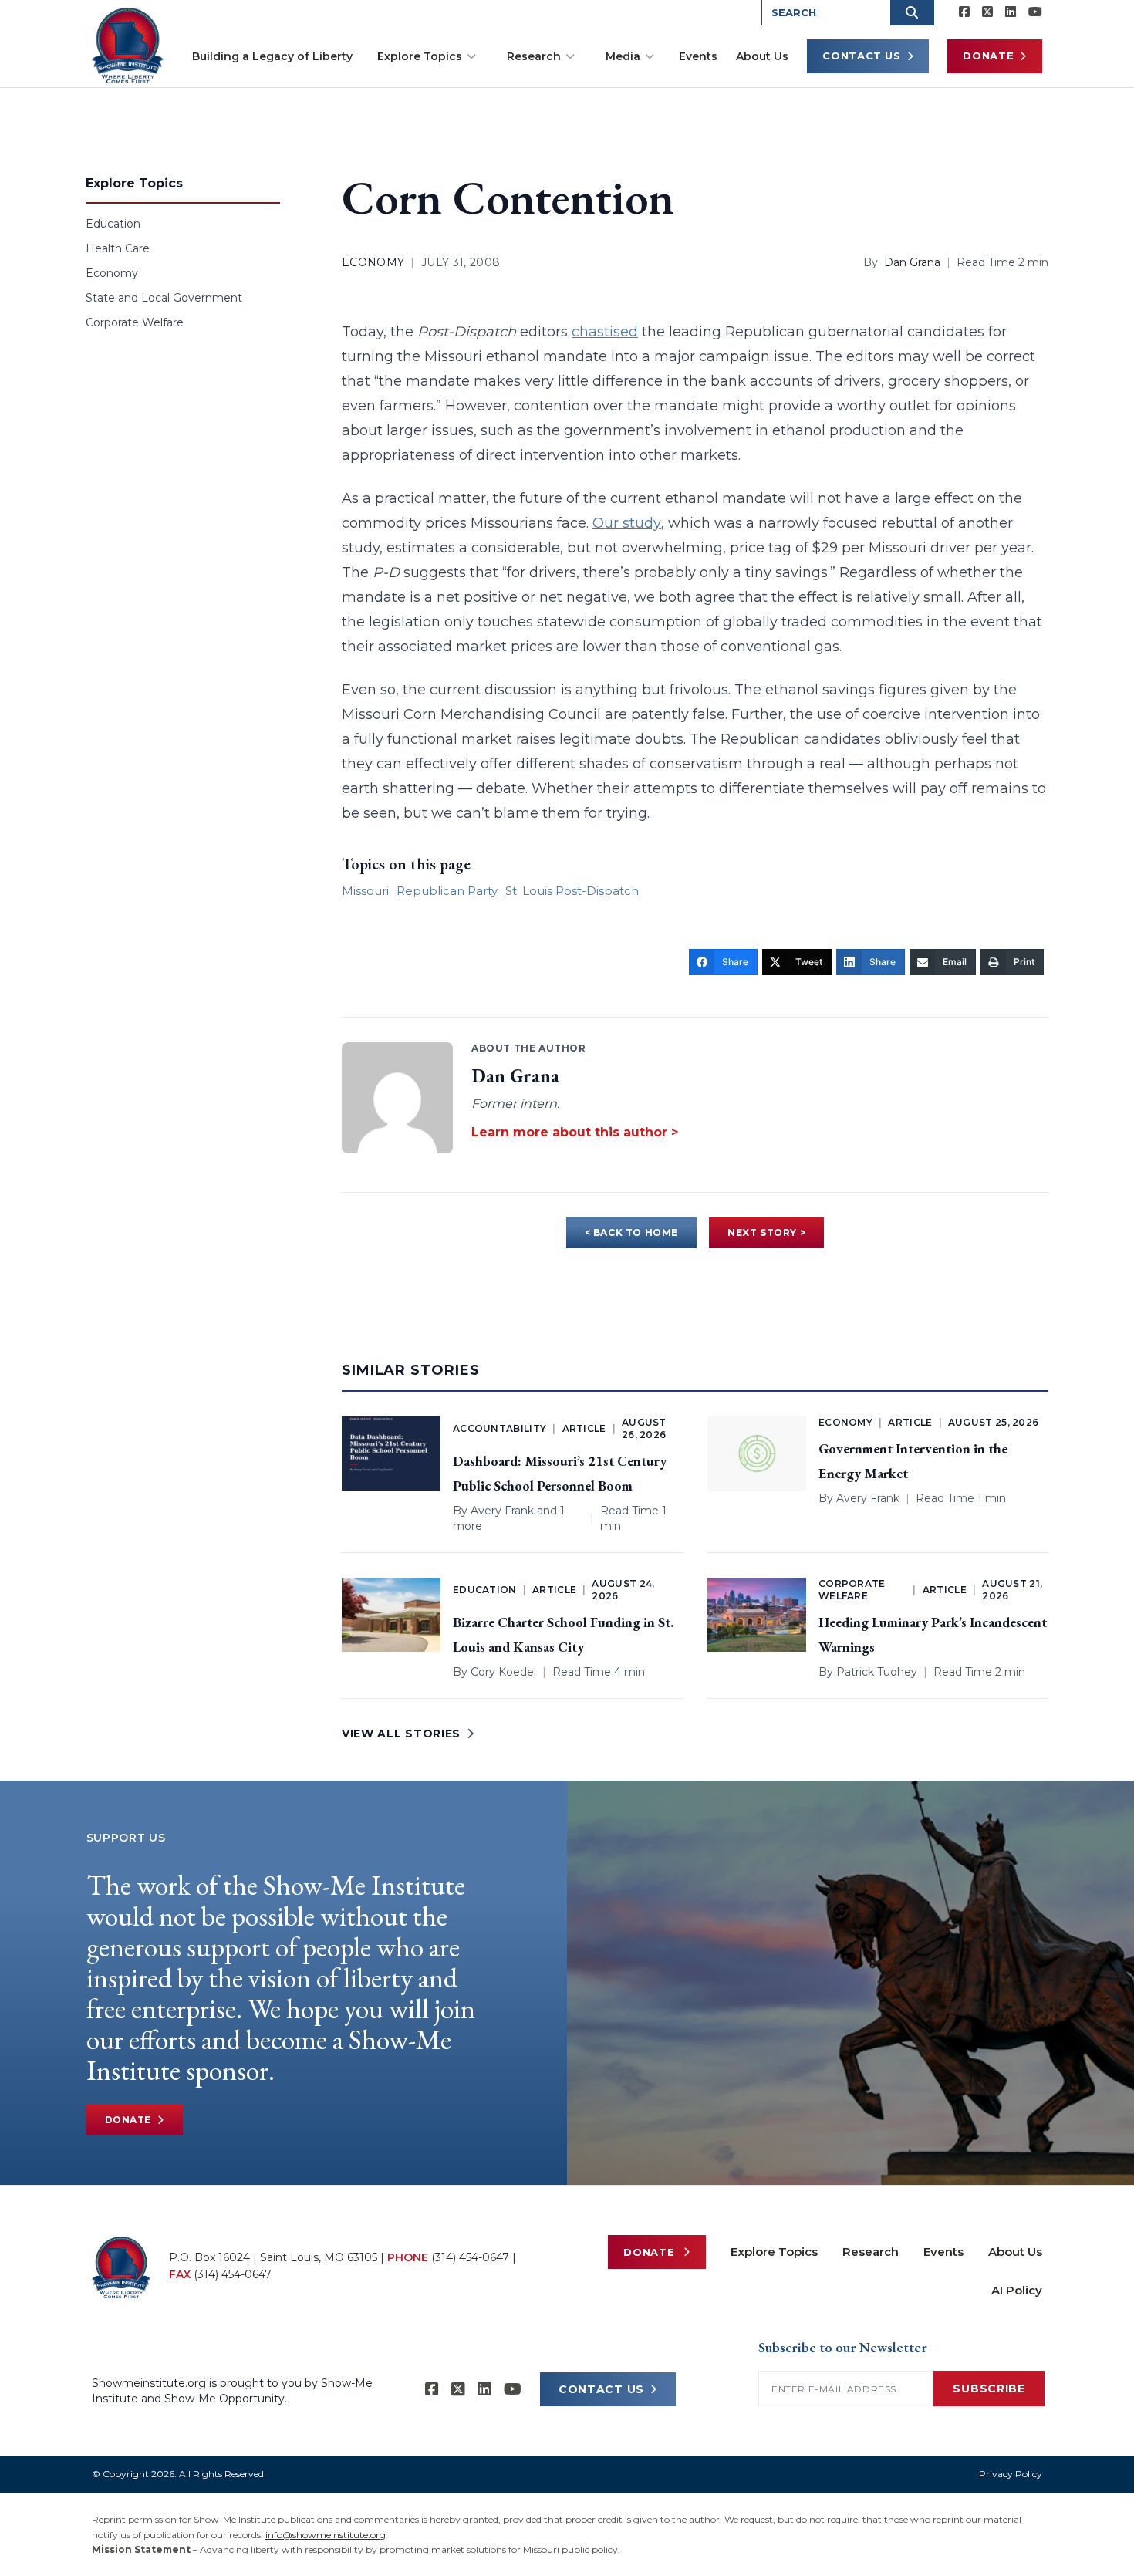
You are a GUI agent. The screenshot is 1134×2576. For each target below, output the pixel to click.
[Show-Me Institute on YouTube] (1035, 12)
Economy (112, 273)
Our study (627, 523)
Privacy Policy (1011, 2474)
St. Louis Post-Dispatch (572, 891)
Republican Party (447, 891)
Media (623, 56)
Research (534, 56)
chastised (605, 332)
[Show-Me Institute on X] (987, 12)
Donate (988, 56)
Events (698, 56)
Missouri (365, 891)
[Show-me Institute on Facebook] (964, 12)
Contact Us (862, 56)
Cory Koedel (503, 1672)
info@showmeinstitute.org (326, 2535)
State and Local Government (164, 298)
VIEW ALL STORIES (401, 1734)
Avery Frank (502, 1511)
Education (113, 224)
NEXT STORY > (766, 1232)
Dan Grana (912, 262)
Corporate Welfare (135, 322)
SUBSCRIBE (989, 2389)
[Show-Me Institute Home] (128, 46)
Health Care (118, 248)
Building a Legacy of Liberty (272, 56)
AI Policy (1017, 2290)
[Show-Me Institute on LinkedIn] (1011, 12)
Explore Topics (420, 56)
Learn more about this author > (575, 1132)
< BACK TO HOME (631, 1232)
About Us (762, 56)
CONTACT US (601, 2389)
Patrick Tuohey (877, 1672)
